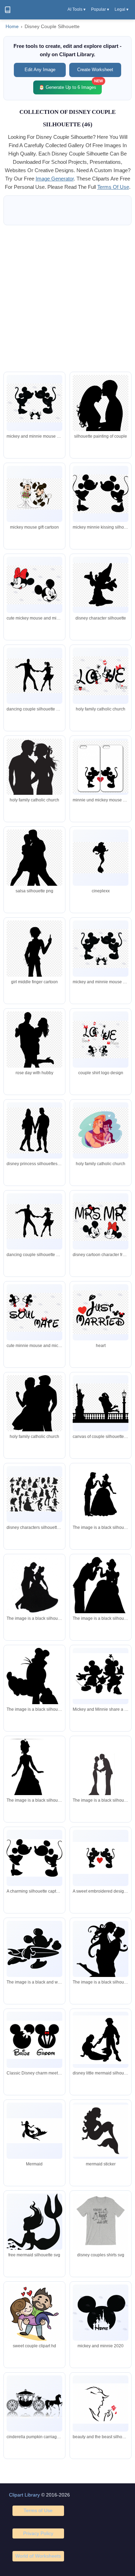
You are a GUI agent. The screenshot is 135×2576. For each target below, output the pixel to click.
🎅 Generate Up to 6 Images (70, 85)
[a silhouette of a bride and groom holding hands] (101, 1775)
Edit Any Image (40, 70)
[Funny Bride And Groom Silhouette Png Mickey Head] (101, 2313)
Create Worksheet (95, 70)
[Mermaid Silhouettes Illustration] (34, 2131)
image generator (55, 179)
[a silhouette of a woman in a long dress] (34, 1778)
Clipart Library (24, 2495)
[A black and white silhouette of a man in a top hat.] (34, 1687)
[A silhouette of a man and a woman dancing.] (34, 1588)
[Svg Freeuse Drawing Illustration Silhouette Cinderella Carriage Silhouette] (34, 2404)
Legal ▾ (121, 9)
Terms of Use (38, 2510)
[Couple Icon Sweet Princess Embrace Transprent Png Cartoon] (34, 2317)
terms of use (113, 187)
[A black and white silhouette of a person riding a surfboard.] (34, 1949)
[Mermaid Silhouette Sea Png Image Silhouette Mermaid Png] (34, 2223)
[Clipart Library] (8, 10)
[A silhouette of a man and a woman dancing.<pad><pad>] (101, 1494)
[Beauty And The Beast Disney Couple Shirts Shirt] (101, 2223)
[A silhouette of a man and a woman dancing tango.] (101, 1971)
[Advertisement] (67, 298)
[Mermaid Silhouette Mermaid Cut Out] (101, 2131)
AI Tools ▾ (76, 9)
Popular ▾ (100, 9)
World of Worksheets (38, 2556)
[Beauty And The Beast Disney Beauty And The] (101, 2404)
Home (12, 27)
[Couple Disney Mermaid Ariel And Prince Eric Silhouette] (101, 2040)
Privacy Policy (38, 2533)
